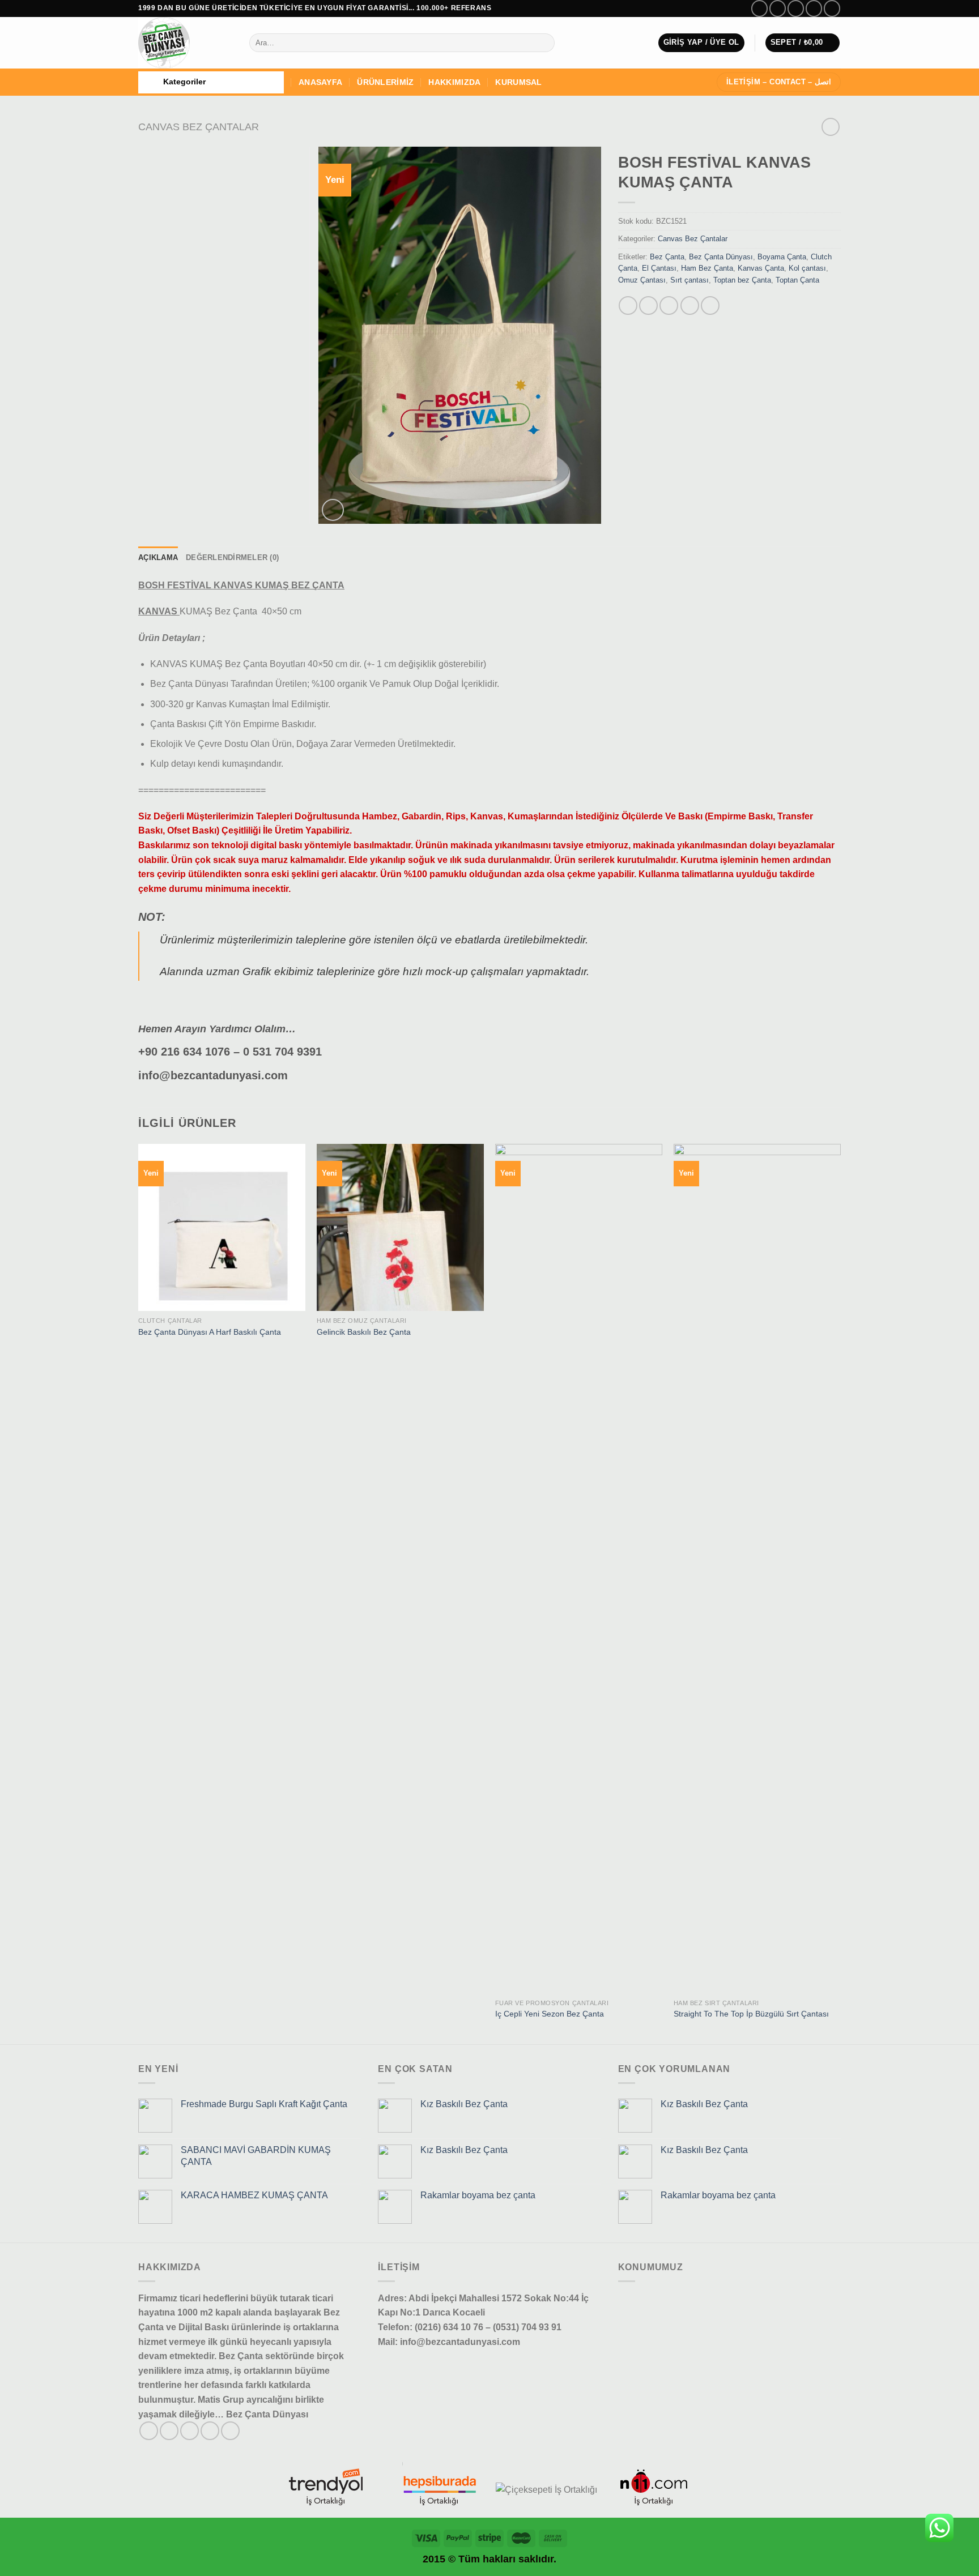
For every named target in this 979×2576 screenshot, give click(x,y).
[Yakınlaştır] (333, 510)
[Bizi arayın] (832, 8)
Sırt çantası (689, 280)
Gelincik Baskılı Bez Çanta (364, 1332)
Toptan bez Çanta (742, 280)
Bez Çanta (667, 257)
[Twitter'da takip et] (796, 8)
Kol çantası (807, 268)
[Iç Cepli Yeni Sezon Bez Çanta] (579, 1569)
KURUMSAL (518, 82)
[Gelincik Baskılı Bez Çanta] (400, 1227)
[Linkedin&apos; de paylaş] (710, 306)
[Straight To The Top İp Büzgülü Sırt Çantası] (757, 1569)
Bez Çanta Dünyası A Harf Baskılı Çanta (210, 1332)
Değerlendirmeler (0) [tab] (232, 558)
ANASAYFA (320, 82)
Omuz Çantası (642, 280)
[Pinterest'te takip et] (230, 2431)
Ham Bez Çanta (707, 268)
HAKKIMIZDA (454, 82)
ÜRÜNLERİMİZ (385, 82)
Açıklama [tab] (158, 558)
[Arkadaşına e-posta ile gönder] (669, 306)
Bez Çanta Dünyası (721, 257)
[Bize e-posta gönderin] (814, 8)
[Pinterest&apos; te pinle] (690, 306)
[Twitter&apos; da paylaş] (648, 306)
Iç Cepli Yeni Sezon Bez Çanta (550, 2014)
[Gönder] (544, 43)
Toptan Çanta (797, 280)
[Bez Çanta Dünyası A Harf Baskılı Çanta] (222, 1227)
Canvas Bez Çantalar (199, 127)
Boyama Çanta (782, 257)
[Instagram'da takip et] (778, 8)
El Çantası (659, 268)
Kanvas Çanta (761, 268)
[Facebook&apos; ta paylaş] (628, 306)
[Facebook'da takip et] (759, 8)
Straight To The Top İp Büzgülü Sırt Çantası (751, 2014)
